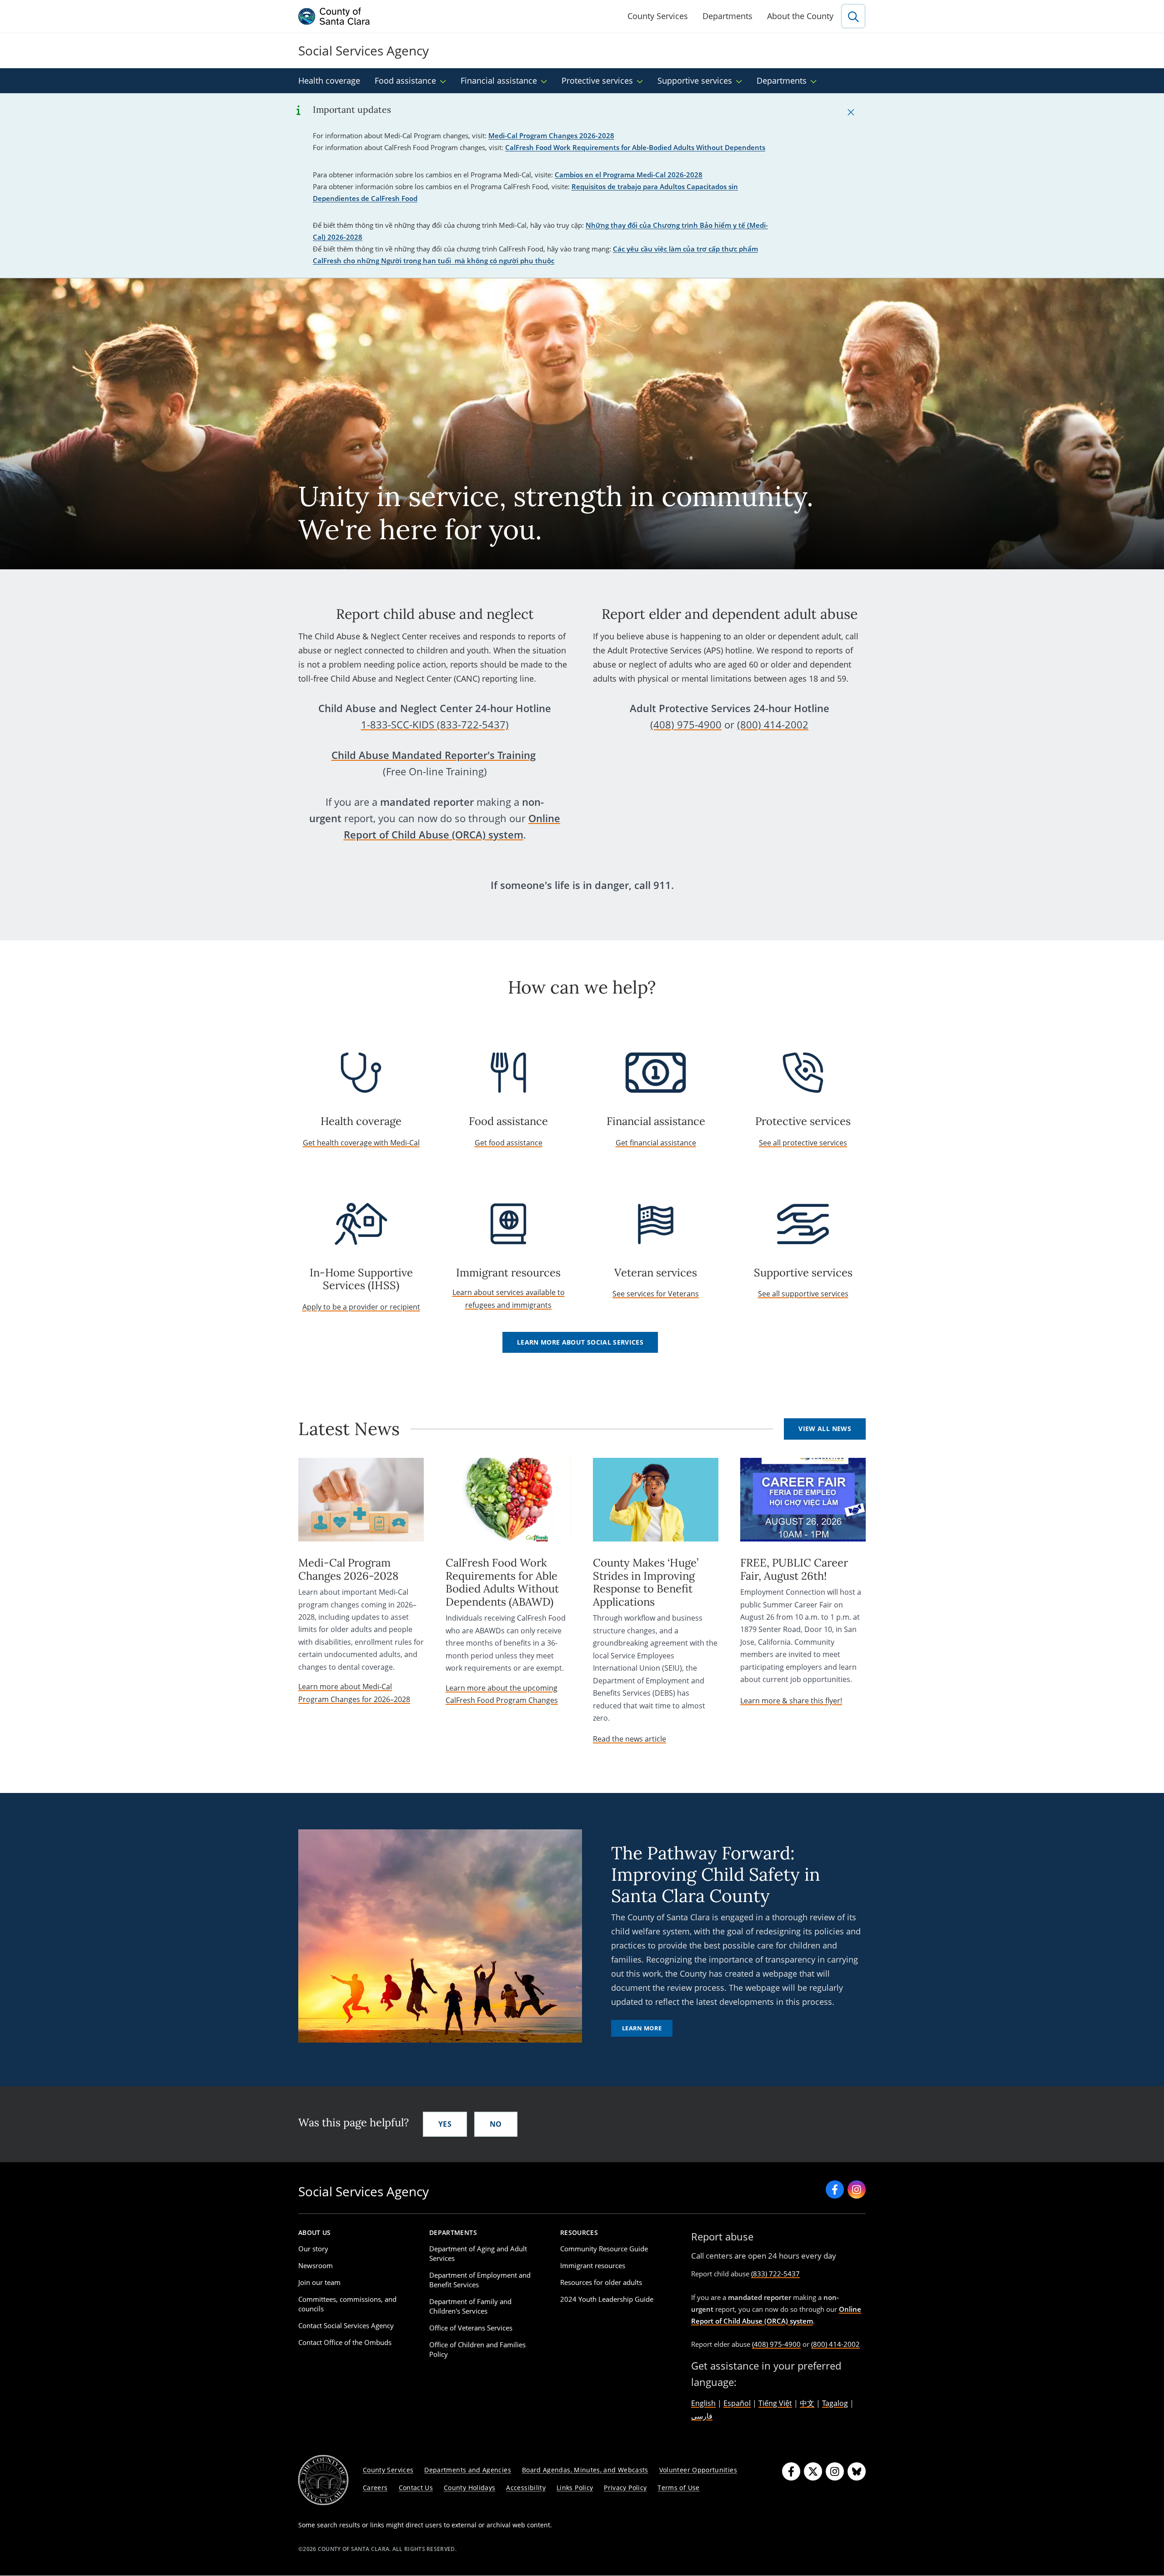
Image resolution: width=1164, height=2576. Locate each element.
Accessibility (526, 2488)
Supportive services (695, 80)
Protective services (597, 80)
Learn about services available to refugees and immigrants (509, 1298)
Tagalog (835, 2403)
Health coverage (329, 80)
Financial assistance (499, 80)
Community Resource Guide (604, 2249)
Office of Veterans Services (471, 2328)
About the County (800, 16)
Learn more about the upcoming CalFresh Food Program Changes (502, 1694)
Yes (445, 2124)
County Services (658, 16)
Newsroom (316, 2265)
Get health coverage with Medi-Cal (361, 1143)
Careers (375, 2488)
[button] (851, 112)
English (703, 2403)
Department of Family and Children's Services (470, 2306)
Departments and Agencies (468, 2470)
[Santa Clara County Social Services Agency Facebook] (835, 2189)
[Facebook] (791, 2471)
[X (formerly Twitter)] (813, 2471)
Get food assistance (509, 1143)
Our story (313, 2249)
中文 (807, 2403)
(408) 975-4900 (686, 725)
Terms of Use (678, 2488)
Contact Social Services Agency (346, 2325)
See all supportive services (803, 1294)
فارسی (702, 2416)
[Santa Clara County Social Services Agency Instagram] (857, 2189)
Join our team (319, 2282)
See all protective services (803, 1143)
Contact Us (416, 2488)
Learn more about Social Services (580, 1342)
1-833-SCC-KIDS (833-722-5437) (435, 725)
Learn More (642, 2028)
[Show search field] (853, 16)
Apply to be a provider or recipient (361, 1307)
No (496, 2124)
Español (737, 2403)
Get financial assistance (656, 1143)
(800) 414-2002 (773, 725)
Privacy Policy (625, 2488)
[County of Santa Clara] (334, 16)
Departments (727, 16)
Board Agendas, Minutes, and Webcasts (585, 2470)
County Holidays (469, 2488)
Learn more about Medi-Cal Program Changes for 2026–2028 (354, 1693)
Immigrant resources (593, 2265)
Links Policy (575, 2488)
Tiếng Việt (775, 2403)
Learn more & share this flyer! (791, 1701)
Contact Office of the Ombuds (345, 2342)
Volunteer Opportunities (698, 2470)
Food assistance (405, 80)
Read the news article (630, 1739)
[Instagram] (835, 2471)
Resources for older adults (601, 2282)
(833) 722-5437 (775, 2274)
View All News (825, 1429)
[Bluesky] (857, 2471)
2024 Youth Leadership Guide (607, 2299)
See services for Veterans (656, 1294)
